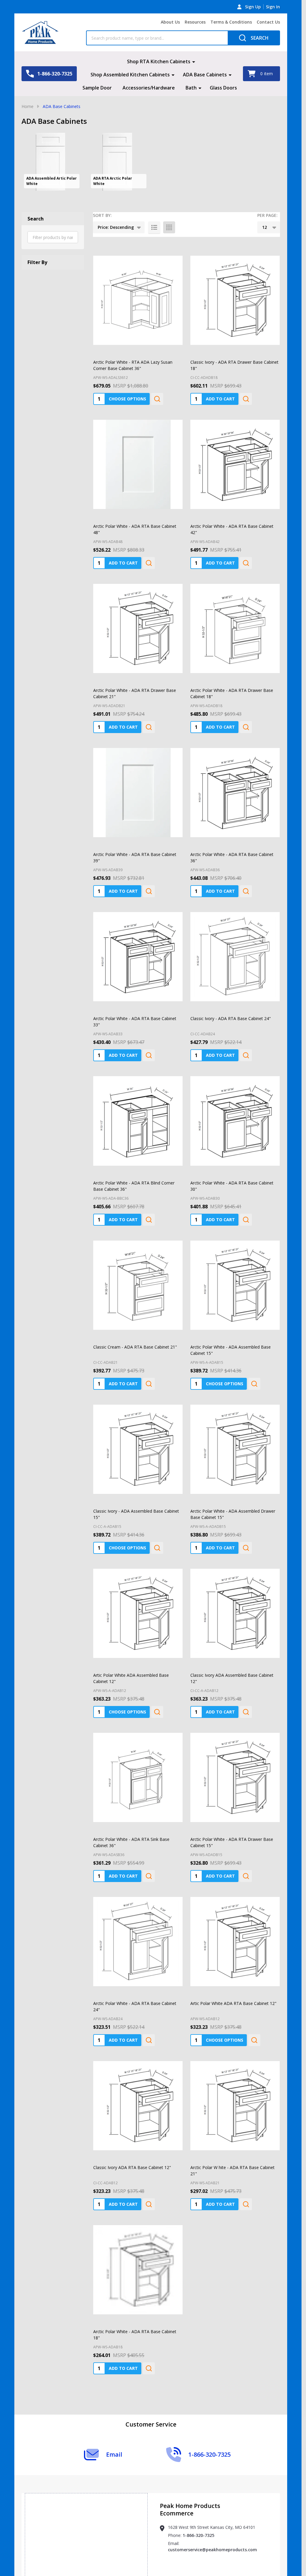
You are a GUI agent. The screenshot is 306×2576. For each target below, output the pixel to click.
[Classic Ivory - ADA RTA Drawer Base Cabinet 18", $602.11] (235, 285)
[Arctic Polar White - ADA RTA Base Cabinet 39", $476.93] (138, 778)
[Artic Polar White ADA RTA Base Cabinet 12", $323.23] (235, 1927)
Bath (191, 88)
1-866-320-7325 (198, 2505)
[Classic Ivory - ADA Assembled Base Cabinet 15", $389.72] (138, 1434)
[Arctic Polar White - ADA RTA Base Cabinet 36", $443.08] (235, 778)
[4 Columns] (169, 227)
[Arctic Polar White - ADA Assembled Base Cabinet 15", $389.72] (235, 1270)
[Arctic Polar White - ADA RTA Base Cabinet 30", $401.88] (235, 1106)
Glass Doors (223, 88)
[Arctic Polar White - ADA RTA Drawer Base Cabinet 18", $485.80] (235, 614)
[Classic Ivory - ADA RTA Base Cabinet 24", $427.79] (235, 942)
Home (27, 106)
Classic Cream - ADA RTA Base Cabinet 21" (135, 1332)
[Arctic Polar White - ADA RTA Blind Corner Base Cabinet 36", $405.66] (138, 1106)
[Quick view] (157, 384)
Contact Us (268, 22)
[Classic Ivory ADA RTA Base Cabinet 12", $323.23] (138, 2091)
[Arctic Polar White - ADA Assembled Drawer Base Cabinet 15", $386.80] (235, 1434)
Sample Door (97, 88)
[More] (194, 61)
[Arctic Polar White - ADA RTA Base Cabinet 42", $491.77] (235, 449)
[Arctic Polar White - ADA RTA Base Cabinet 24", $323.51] (138, 1927)
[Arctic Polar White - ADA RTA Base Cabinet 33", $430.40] (138, 942)
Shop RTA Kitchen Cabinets (159, 61)
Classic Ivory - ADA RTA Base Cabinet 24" (231, 1004)
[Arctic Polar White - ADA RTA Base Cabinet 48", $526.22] (138, 449)
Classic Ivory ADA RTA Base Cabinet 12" (132, 2152)
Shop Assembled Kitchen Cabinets (130, 75)
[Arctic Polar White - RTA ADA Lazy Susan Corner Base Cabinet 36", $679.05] (138, 285)
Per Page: (267, 215)
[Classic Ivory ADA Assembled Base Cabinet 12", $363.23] (235, 1598)
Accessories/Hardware (149, 88)
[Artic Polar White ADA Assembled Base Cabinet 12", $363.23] (138, 1598)
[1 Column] (154, 227)
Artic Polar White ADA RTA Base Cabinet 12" (233, 1988)
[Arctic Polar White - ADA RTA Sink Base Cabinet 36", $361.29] (138, 1763)
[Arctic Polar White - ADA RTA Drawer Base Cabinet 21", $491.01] (138, 614)
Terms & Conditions (231, 22)
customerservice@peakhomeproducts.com (212, 2520)
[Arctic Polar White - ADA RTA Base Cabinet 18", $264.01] (138, 2255)
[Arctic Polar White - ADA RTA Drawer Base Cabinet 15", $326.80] (235, 1763)
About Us (170, 22)
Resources (195, 22)
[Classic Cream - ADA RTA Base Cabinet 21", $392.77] (138, 1270)
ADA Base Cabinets (205, 75)
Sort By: (102, 215)
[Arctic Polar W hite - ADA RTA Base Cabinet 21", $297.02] (235, 2091)
